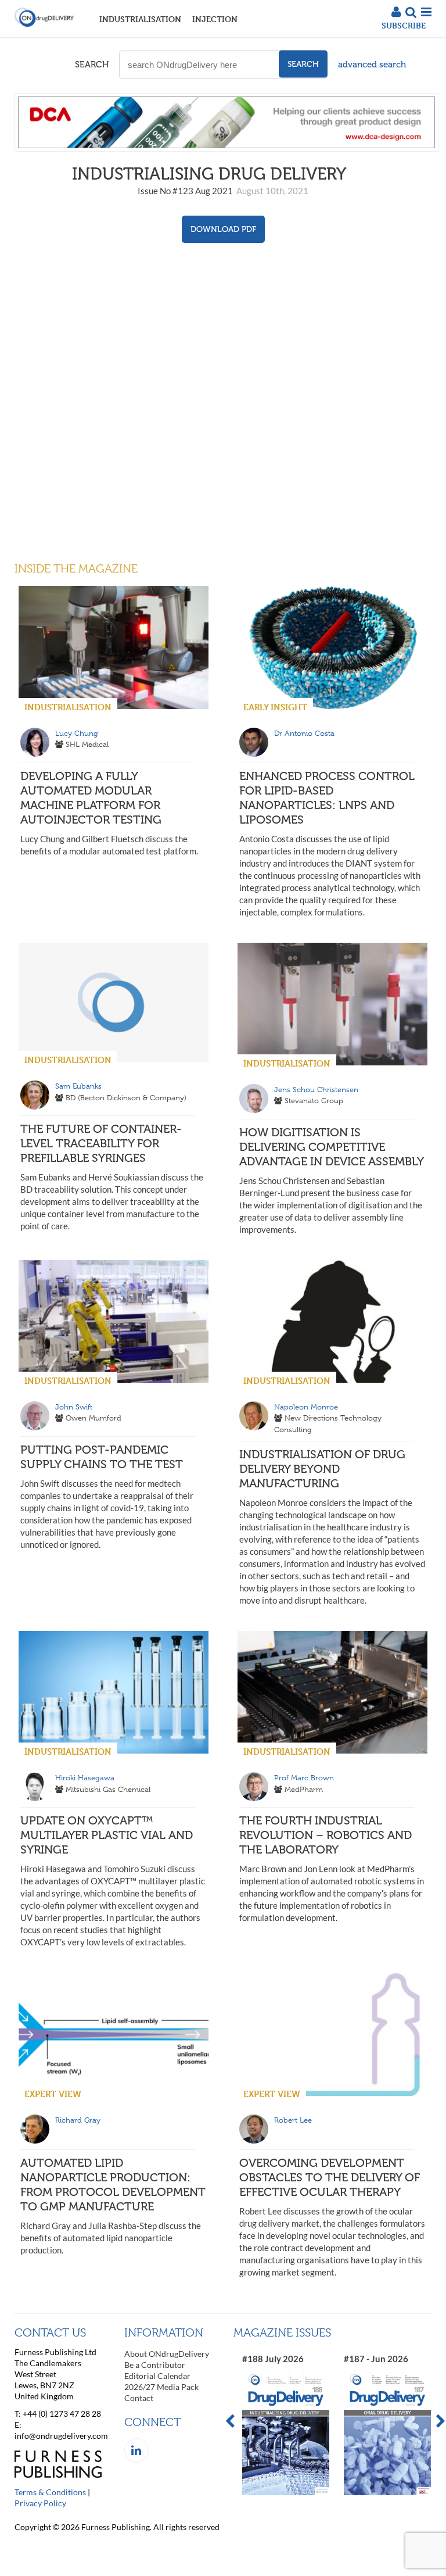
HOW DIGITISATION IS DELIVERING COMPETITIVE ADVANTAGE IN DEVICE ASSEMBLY (332, 1147)
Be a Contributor (155, 2365)
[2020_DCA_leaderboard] (226, 148)
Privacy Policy (40, 2503)
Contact (139, 2398)
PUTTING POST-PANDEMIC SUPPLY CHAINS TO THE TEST (102, 1457)
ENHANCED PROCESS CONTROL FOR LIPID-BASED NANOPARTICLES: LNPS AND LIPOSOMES (327, 798)
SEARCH (92, 65)
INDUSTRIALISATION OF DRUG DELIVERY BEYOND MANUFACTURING (322, 1469)
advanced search (372, 65)
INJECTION (215, 19)
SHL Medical (87, 744)
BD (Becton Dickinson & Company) (126, 1098)
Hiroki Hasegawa (85, 1778)
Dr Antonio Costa (304, 733)
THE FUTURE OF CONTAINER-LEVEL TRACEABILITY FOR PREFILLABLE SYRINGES (101, 1143)
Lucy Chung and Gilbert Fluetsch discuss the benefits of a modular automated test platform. (109, 845)
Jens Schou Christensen (316, 1090)
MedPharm (304, 1789)
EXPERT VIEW (53, 2094)
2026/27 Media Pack (161, 2387)
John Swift (74, 1407)
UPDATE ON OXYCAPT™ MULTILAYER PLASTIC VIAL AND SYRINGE (107, 1835)
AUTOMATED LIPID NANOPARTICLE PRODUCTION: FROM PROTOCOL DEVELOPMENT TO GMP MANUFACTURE (113, 2185)
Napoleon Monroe (306, 1407)
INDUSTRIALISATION (140, 19)
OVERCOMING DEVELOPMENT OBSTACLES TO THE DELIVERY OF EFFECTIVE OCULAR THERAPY (330, 2177)
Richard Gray (78, 2120)
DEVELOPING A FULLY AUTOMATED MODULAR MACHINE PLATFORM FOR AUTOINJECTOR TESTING (91, 798)
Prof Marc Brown (304, 1778)
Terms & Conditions (50, 2492)
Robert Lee (293, 2120)
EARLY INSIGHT (275, 707)
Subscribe (404, 25)
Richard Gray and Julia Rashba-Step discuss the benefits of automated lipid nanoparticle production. (111, 2238)
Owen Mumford (93, 1418)
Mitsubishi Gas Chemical (108, 1789)
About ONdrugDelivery (167, 2354)
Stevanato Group (314, 1101)
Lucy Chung (77, 733)
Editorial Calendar (157, 2376)
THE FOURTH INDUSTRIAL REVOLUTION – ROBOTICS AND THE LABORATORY (325, 1835)
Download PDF (223, 229)
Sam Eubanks (78, 1086)
